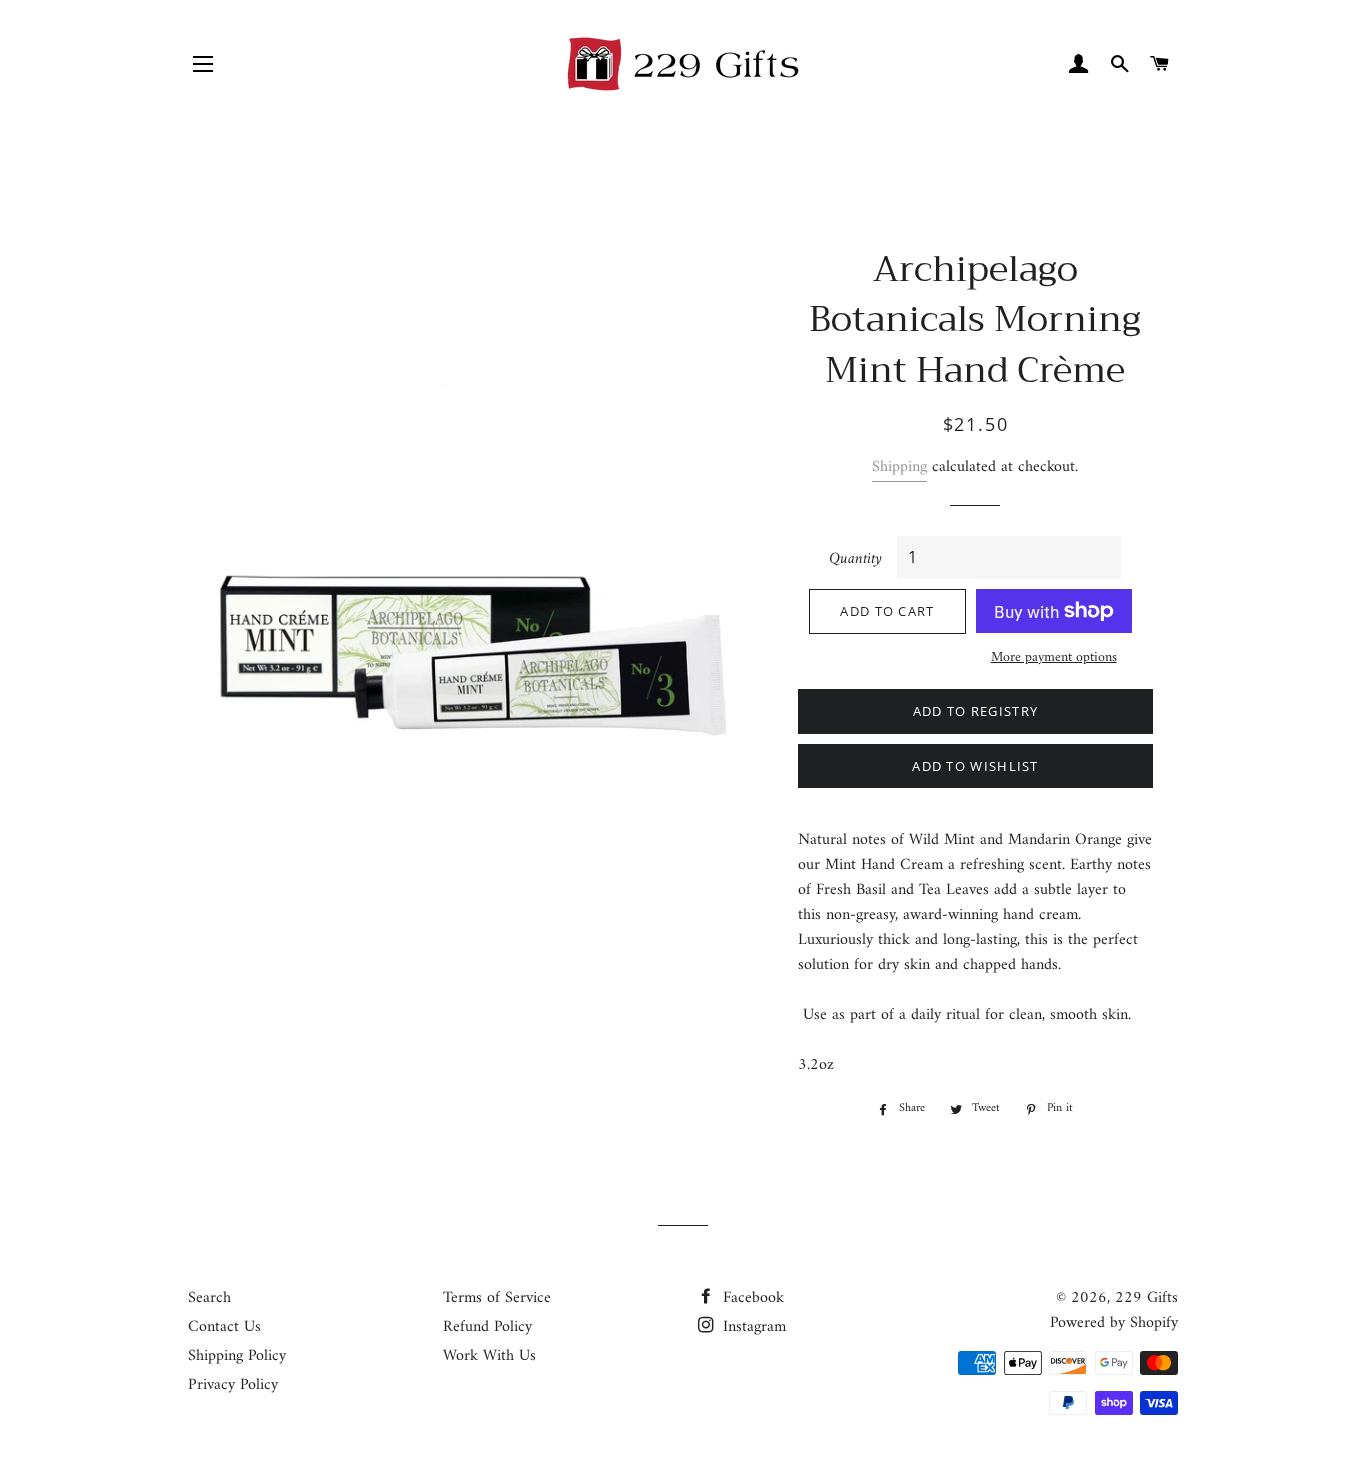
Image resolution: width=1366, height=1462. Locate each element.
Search (209, 1298)
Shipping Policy (237, 1356)
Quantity (855, 559)
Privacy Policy (233, 1385)
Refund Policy (487, 1327)
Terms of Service (497, 1298)
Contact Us (224, 1327)
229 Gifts (1146, 1298)
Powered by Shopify (1114, 1323)
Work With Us (489, 1356)
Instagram (752, 1327)
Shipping (899, 467)
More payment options (1054, 658)
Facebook (751, 1298)
